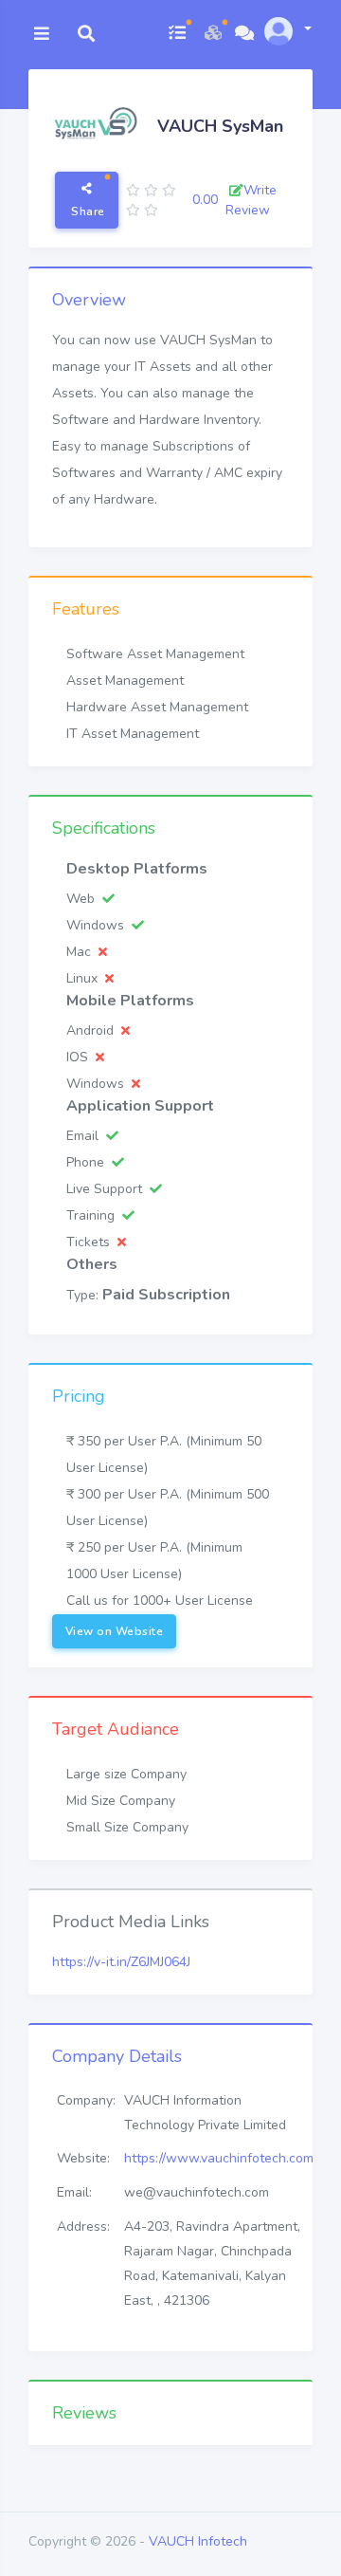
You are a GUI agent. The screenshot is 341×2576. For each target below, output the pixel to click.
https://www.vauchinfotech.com (219, 2158)
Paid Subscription (166, 1295)
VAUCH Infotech (198, 2541)
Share (87, 212)
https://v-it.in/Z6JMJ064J (121, 1962)
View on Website (115, 1631)
